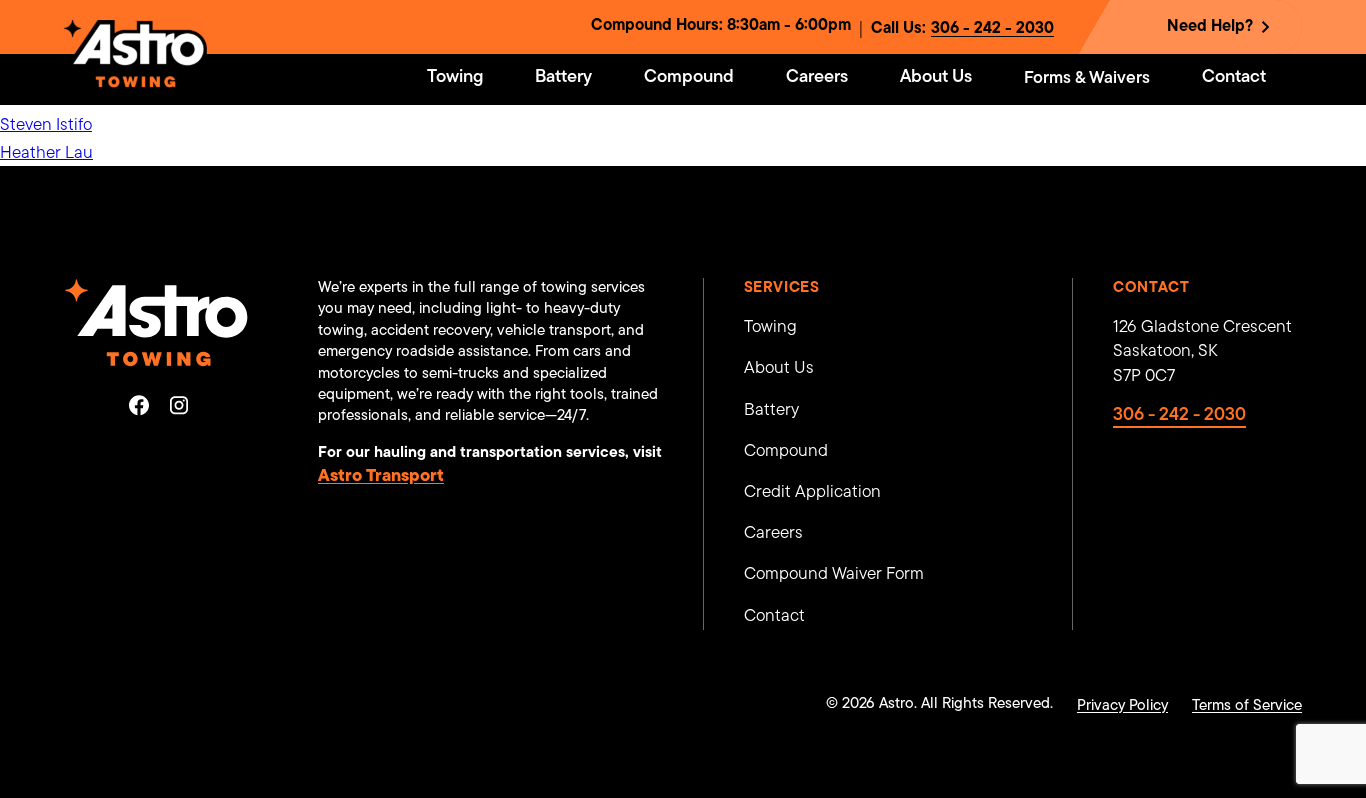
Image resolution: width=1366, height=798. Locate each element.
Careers (773, 533)
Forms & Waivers (1087, 78)
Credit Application (812, 492)
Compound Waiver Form (834, 574)
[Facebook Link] (139, 405)
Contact (774, 616)
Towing (770, 327)
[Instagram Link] (179, 405)
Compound (786, 451)
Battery (771, 410)
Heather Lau (46, 153)
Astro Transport (381, 476)
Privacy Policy (1122, 706)
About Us (779, 368)
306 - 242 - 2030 (992, 29)
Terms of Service (1247, 706)
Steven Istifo (46, 125)
